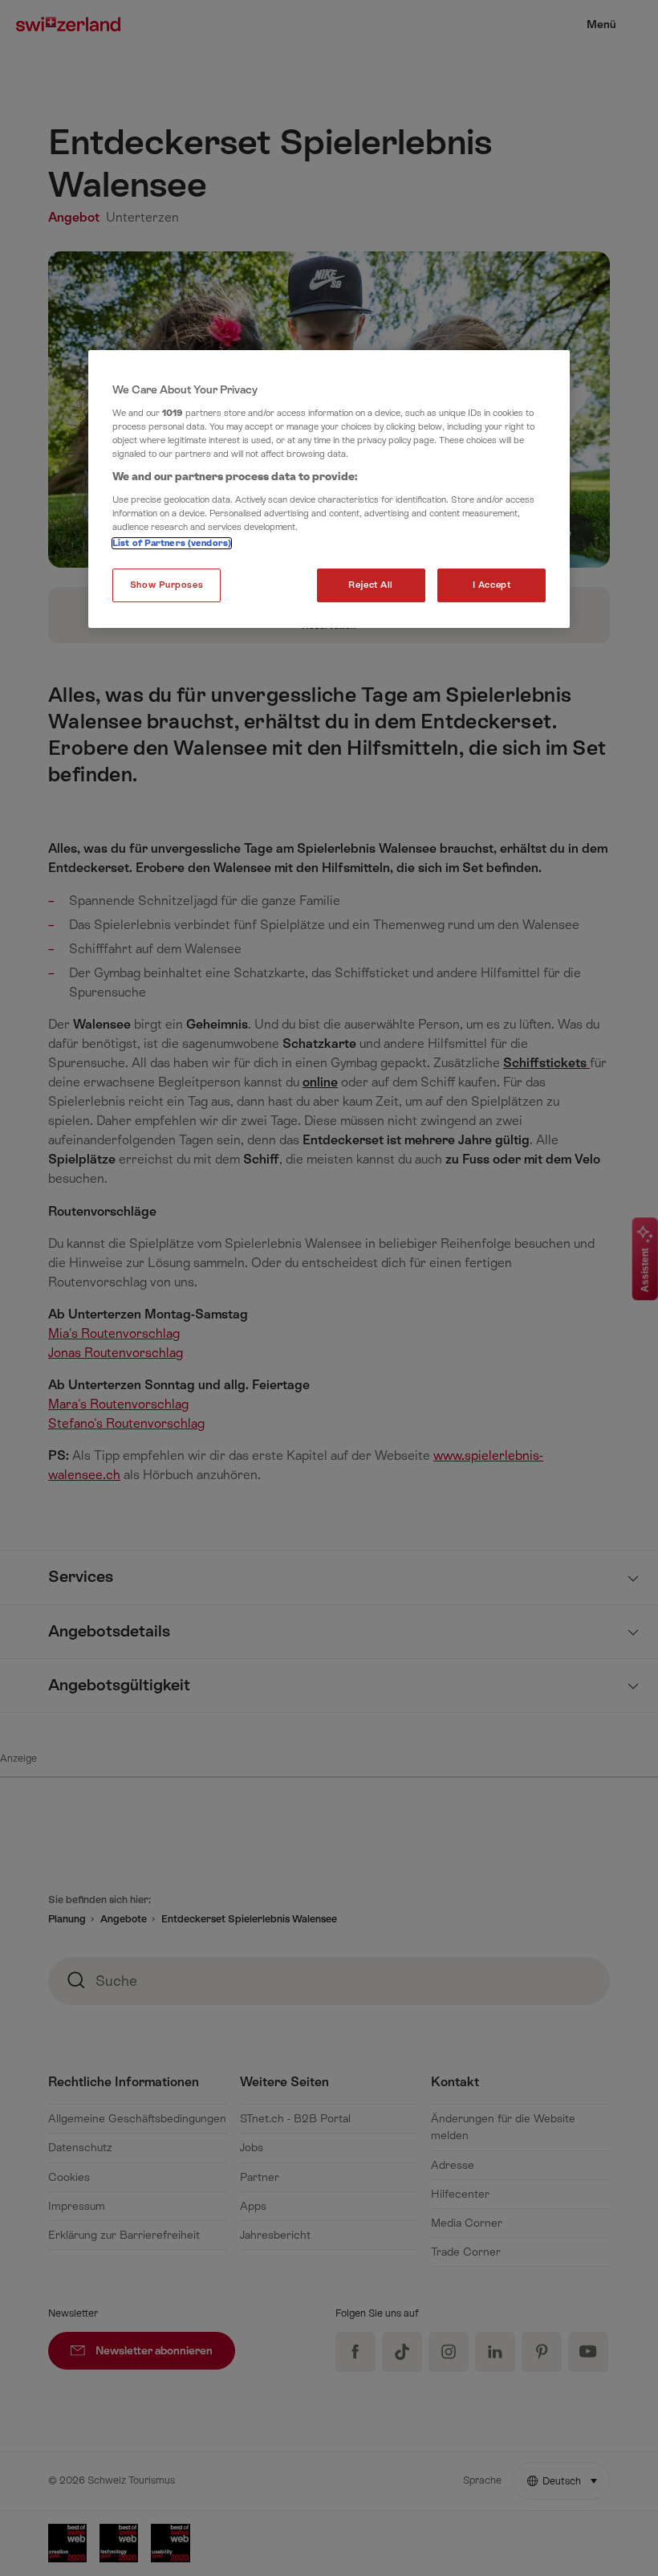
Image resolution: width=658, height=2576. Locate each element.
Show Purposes (167, 585)
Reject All (371, 585)
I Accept (492, 585)
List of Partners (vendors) (172, 543)
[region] (329, 489)
